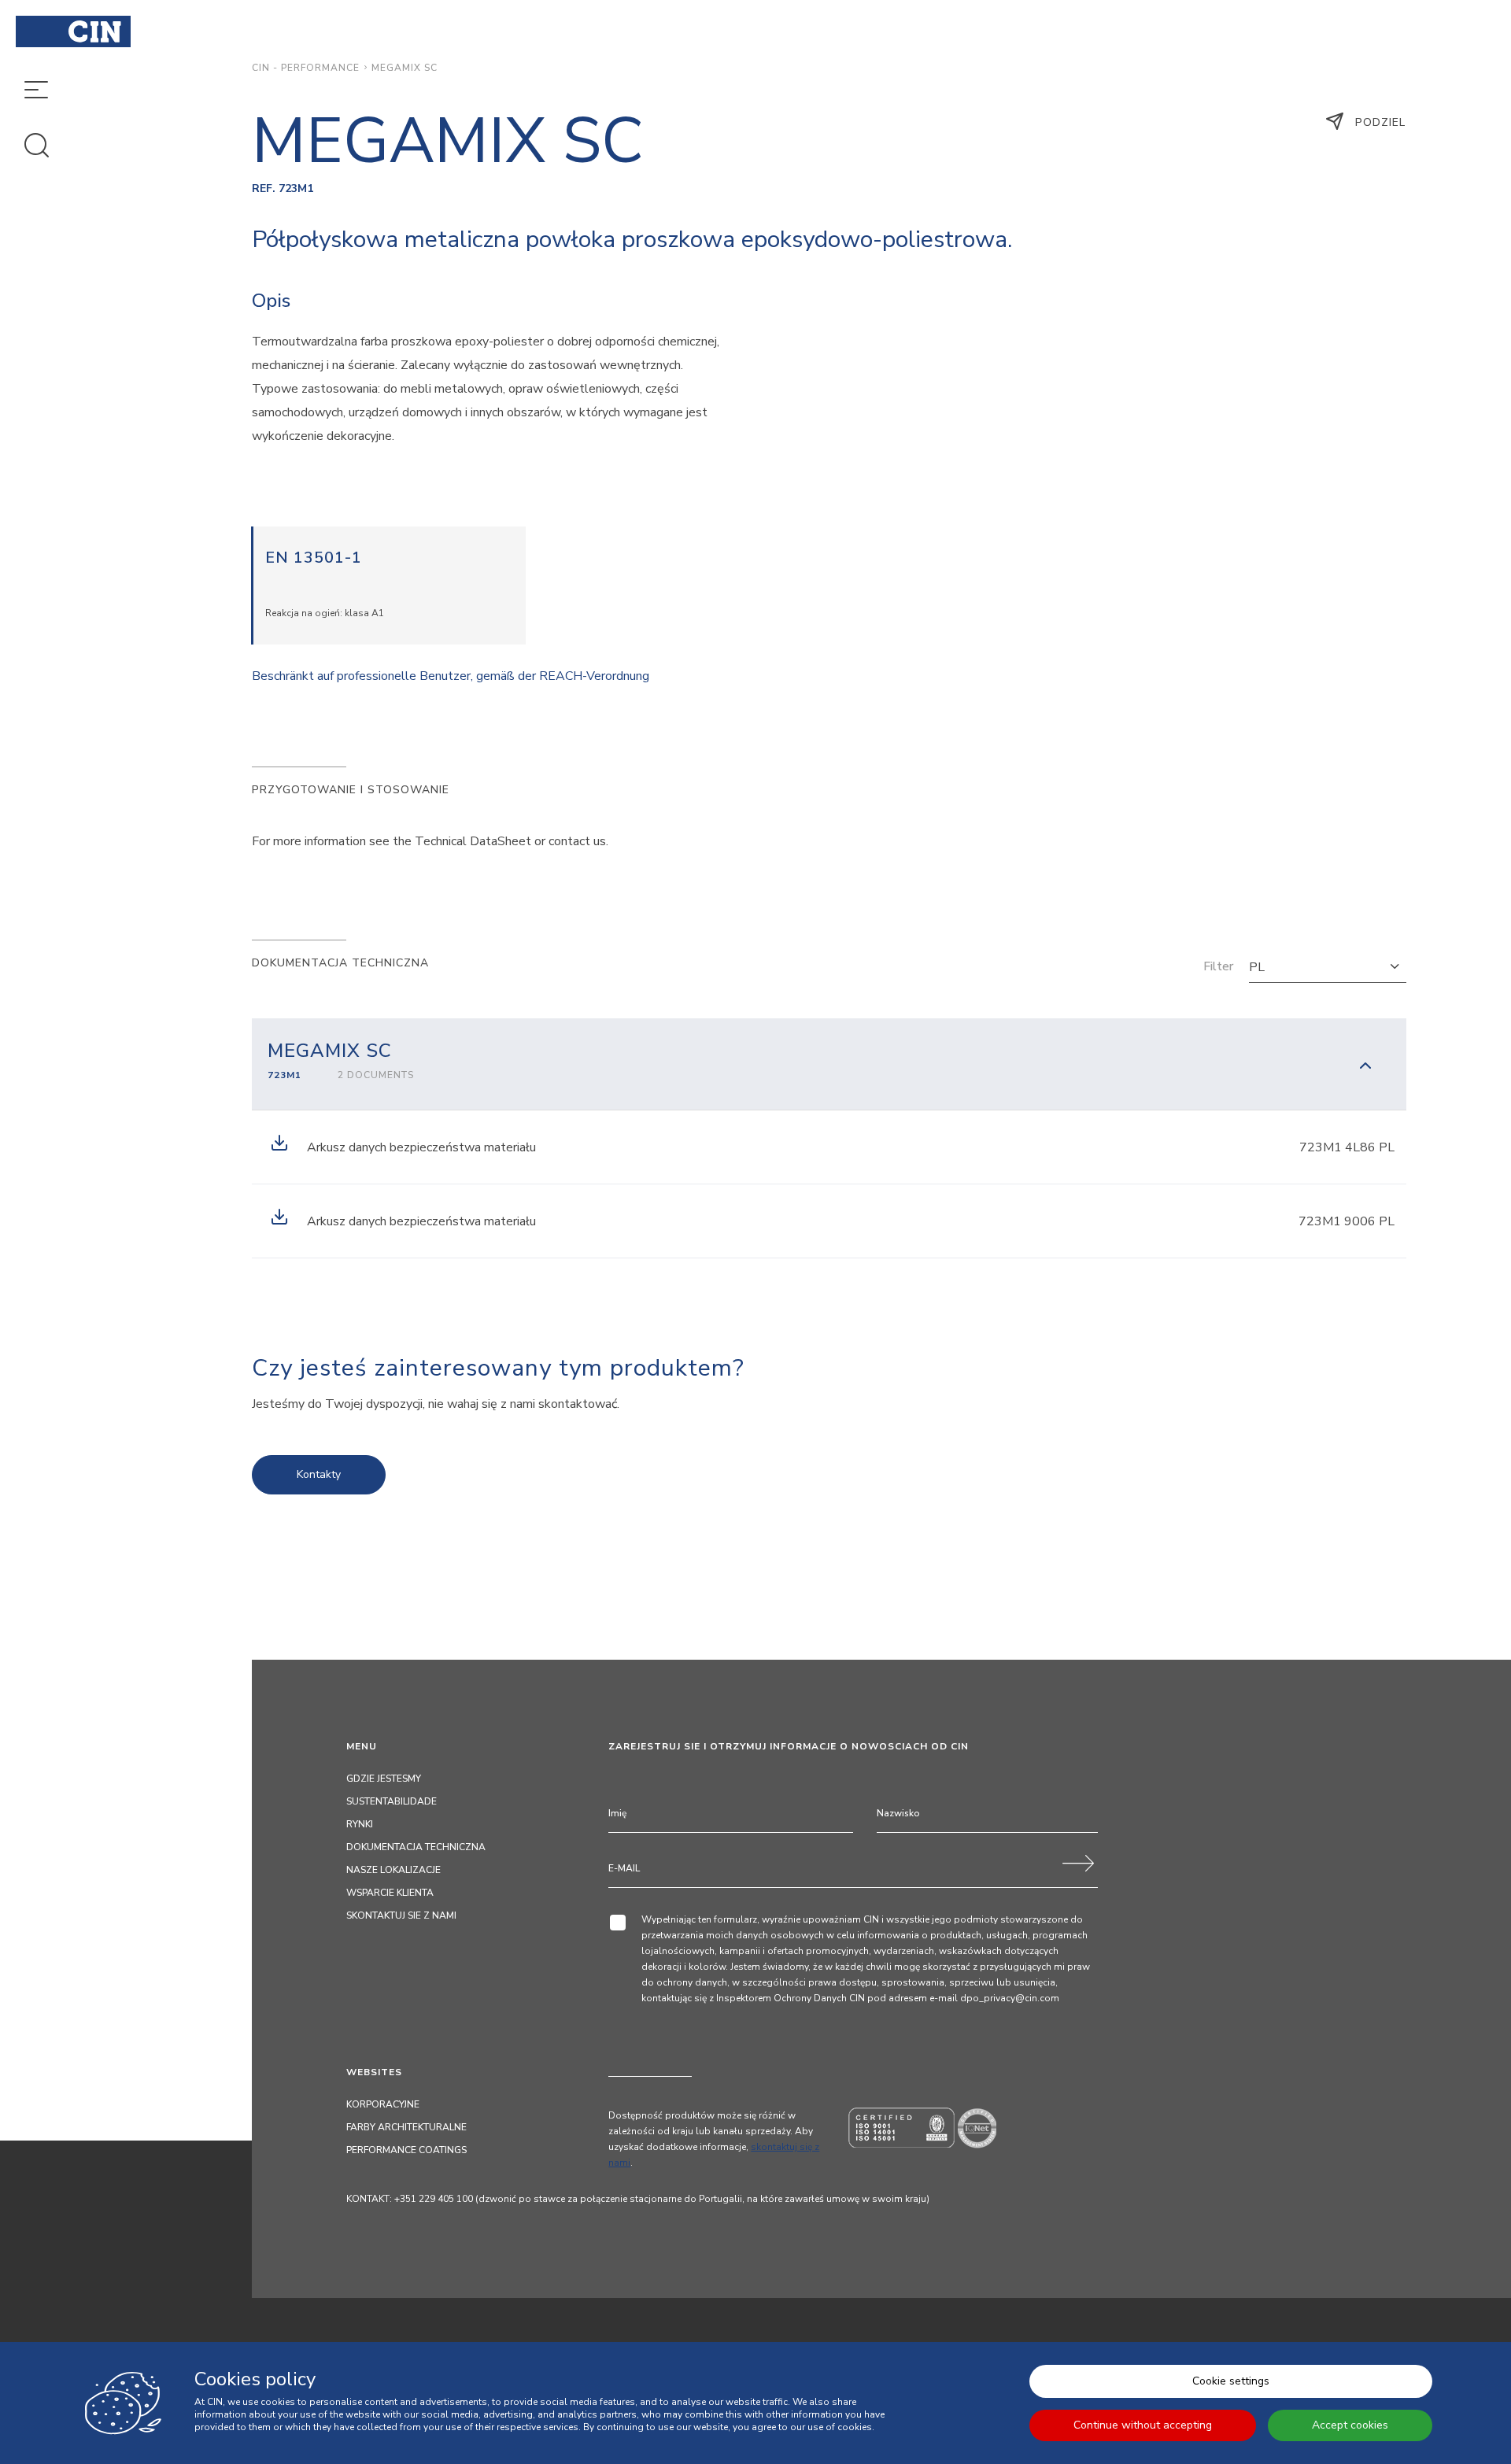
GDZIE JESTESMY (384, 1779)
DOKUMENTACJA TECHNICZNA (416, 1847)
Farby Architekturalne (406, 2127)
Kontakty (319, 1474)
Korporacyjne (383, 2104)
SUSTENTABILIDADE (392, 1801)
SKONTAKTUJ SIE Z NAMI (401, 1915)
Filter (1218, 966)
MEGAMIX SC (405, 68)
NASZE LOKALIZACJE (393, 1870)
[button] (1328, 967)
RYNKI (360, 1824)
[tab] (829, 1064)
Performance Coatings (406, 2150)
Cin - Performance (306, 68)
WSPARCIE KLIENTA (390, 1893)
